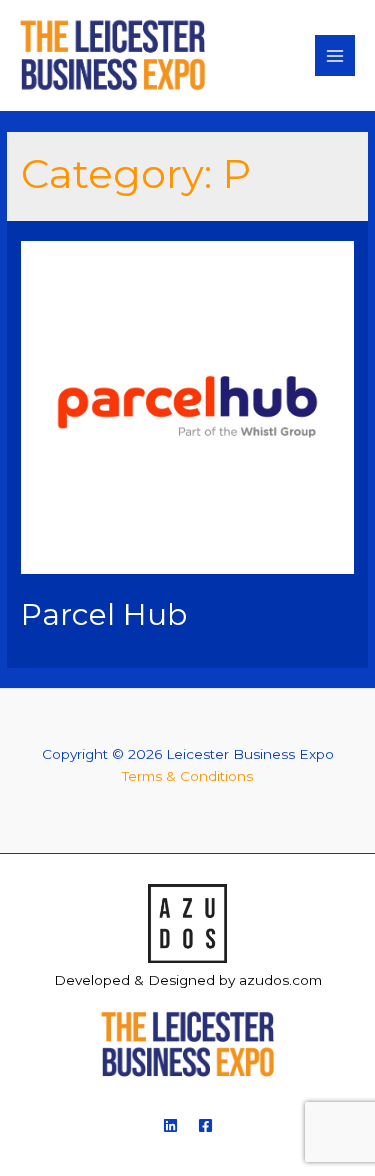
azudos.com (280, 980)
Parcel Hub (104, 614)
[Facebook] (205, 1125)
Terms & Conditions (187, 776)
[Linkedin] (170, 1125)
